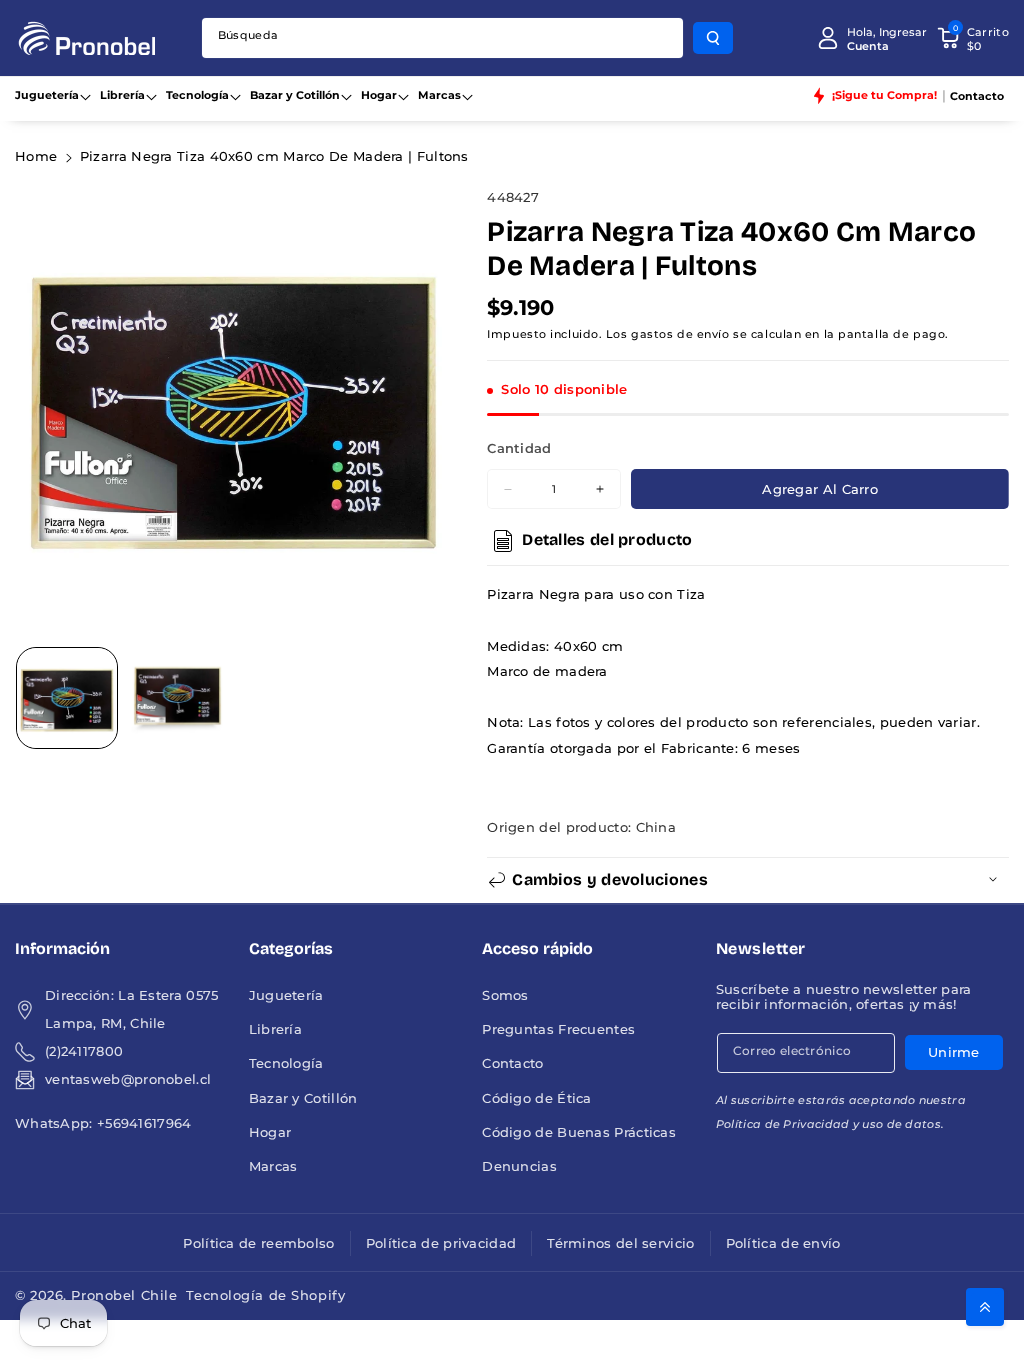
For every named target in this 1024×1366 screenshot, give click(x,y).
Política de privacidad (441, 1243)
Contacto (512, 1063)
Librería (122, 95)
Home (36, 156)
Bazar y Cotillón (295, 95)
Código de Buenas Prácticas (579, 1132)
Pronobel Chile (124, 1295)
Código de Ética (537, 1098)
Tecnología (197, 95)
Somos (505, 995)
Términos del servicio (620, 1243)
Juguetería (47, 95)
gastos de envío (680, 334)
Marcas (439, 95)
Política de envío (783, 1243)
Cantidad (519, 448)
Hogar (379, 95)
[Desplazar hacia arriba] (985, 1307)
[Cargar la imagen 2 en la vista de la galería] (177, 698)
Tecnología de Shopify (265, 1295)
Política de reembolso (258, 1243)
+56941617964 (144, 1123)
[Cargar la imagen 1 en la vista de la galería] (67, 698)
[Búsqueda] (713, 38)
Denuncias (519, 1166)
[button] (973, 38)
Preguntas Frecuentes (558, 1029)
